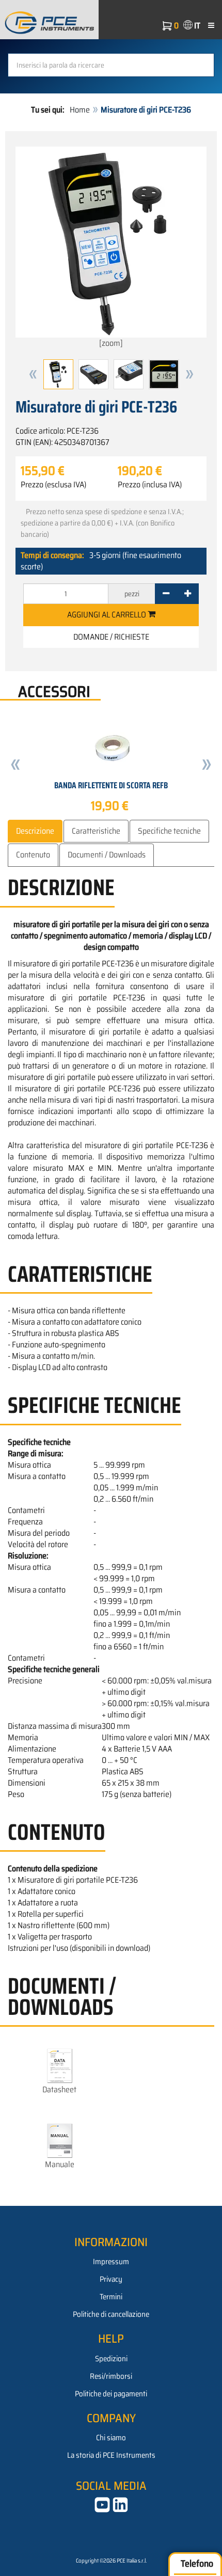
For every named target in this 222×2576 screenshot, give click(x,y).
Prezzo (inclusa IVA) (150, 485)
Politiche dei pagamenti (111, 2394)
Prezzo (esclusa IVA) (53, 485)
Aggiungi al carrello (107, 615)
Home (80, 110)
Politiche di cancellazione (111, 2314)
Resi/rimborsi (111, 2376)
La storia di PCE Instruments (111, 2455)
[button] (33, 374)
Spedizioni (111, 2359)
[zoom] (111, 343)
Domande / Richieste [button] (111, 637)
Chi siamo (111, 2438)
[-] (166, 594)
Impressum (111, 2262)
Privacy (111, 2279)
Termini (111, 2297)
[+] (188, 594)
